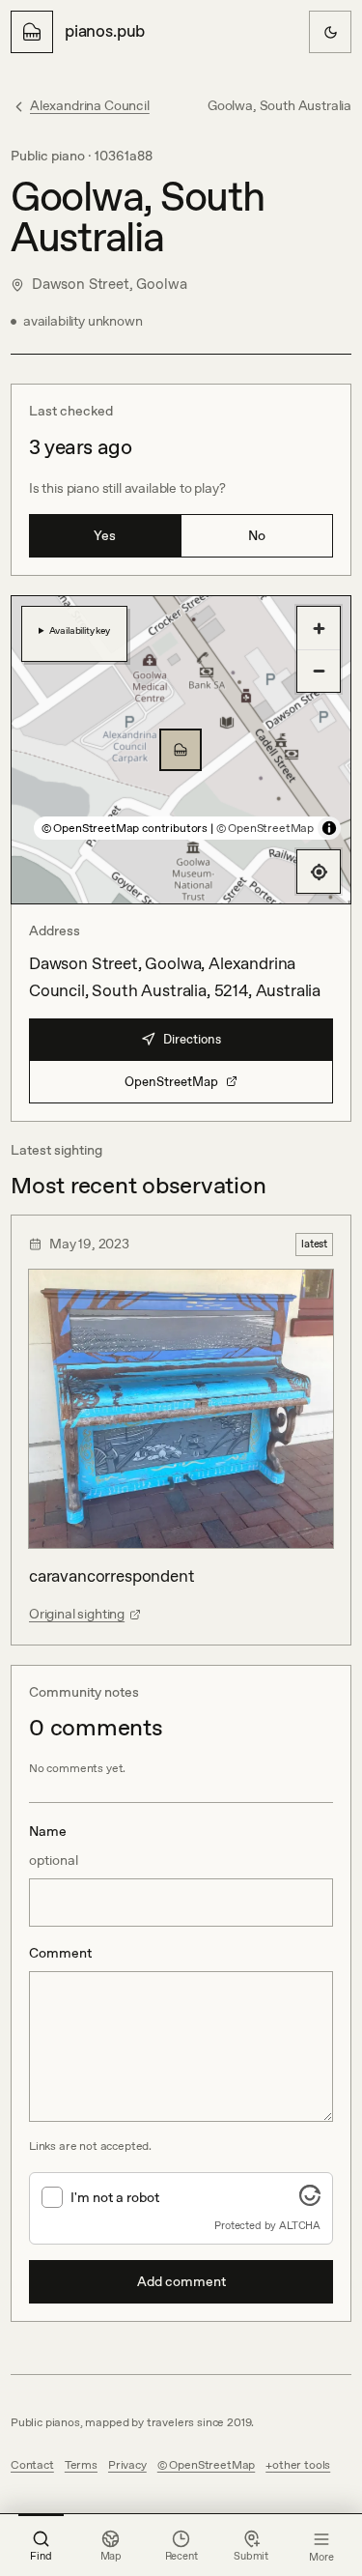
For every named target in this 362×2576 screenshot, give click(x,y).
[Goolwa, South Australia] (181, 750)
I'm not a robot (115, 2197)
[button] (181, 750)
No (257, 535)
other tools (301, 2465)
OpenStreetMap (171, 1082)
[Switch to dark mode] (330, 32)
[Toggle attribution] (329, 828)
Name (54, 1846)
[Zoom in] (319, 628)
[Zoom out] (319, 671)
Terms (81, 2465)
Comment (60, 1953)
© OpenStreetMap (265, 828)
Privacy (127, 2465)
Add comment (181, 2281)
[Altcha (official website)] (310, 2200)
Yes (105, 535)
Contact (32, 2465)
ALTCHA (300, 2225)
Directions (192, 1039)
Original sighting (77, 1614)
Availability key (80, 630)
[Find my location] (319, 872)
